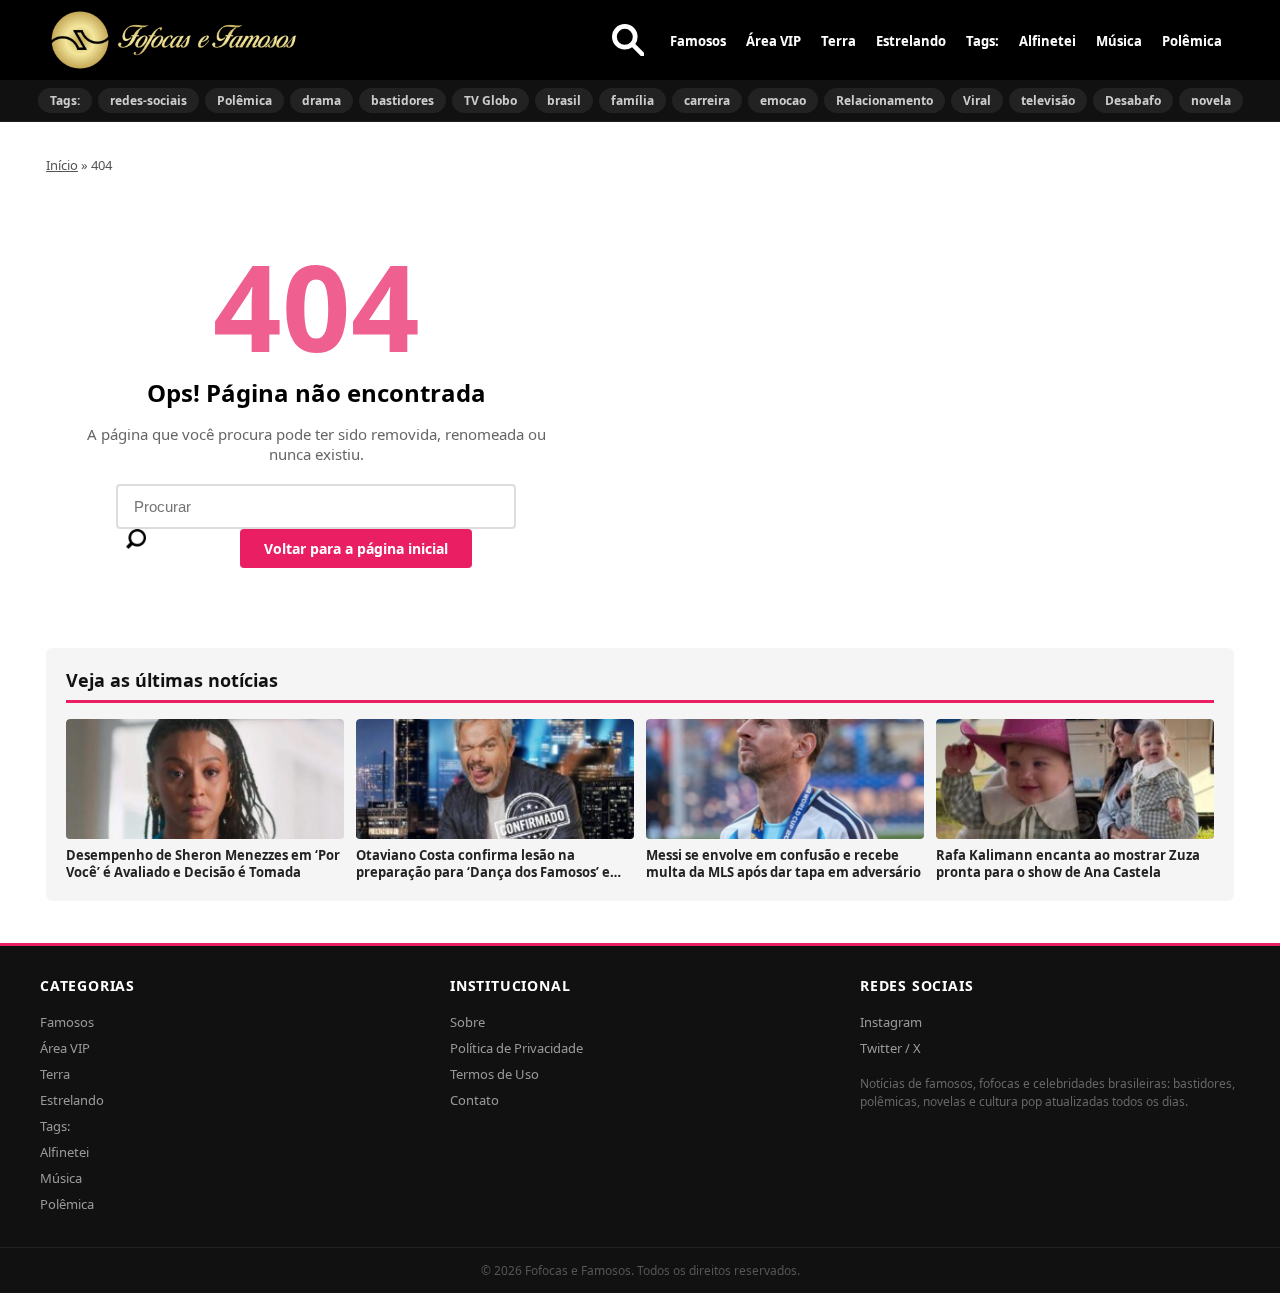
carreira (707, 100)
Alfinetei (1047, 41)
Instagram (891, 1022)
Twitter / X (890, 1048)
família (632, 100)
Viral (977, 100)
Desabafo (1133, 100)
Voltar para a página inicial (356, 548)
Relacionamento (884, 100)
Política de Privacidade (516, 1048)
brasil (564, 100)
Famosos (698, 41)
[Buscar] (628, 40)
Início (62, 165)
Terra (838, 41)
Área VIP (773, 41)
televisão (1048, 100)
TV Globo (490, 100)
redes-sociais (148, 100)
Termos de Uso (494, 1074)
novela (1211, 100)
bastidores (402, 100)
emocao (783, 100)
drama (321, 100)
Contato (474, 1100)
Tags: (982, 41)
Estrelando (911, 41)
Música (1119, 41)
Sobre (467, 1022)
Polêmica (1192, 41)
